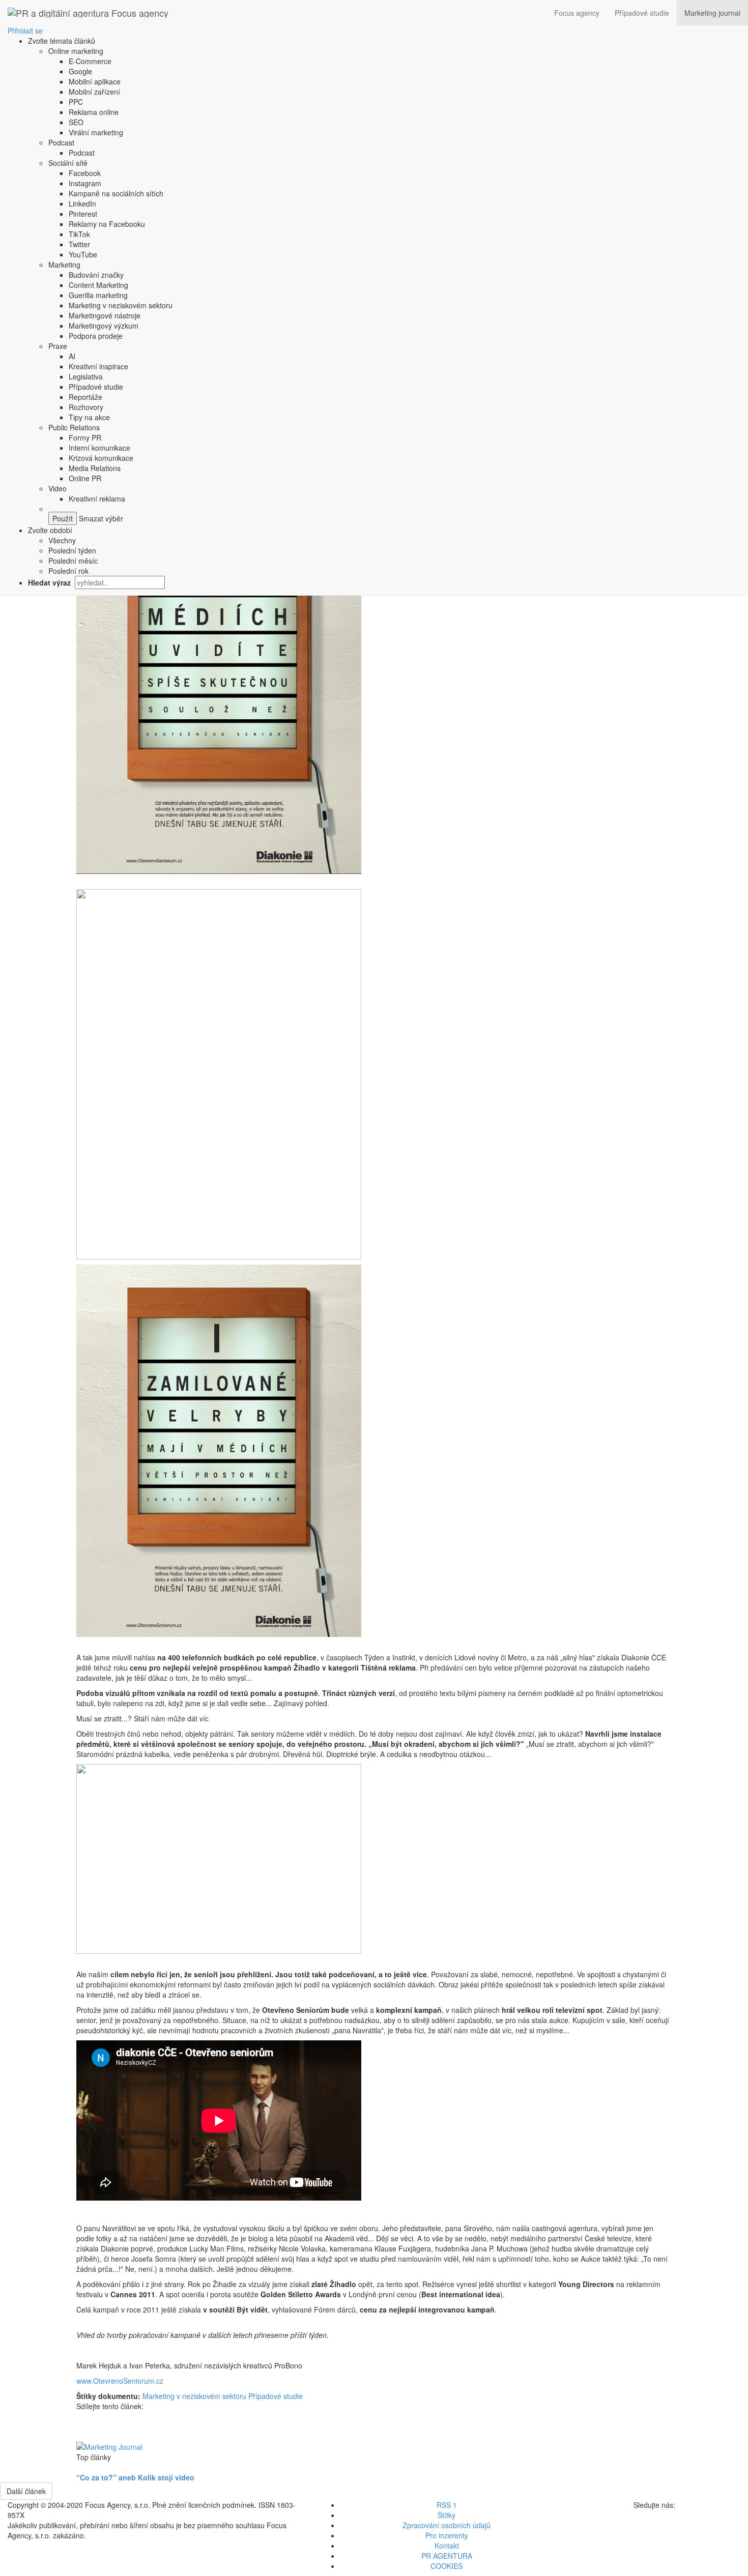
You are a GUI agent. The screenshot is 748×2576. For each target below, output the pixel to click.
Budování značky (96, 275)
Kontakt (447, 2545)
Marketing (64, 265)
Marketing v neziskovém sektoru (121, 305)
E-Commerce (90, 61)
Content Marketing (98, 285)
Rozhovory (86, 407)
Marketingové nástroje (105, 315)
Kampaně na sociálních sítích (116, 193)
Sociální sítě (68, 163)
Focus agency (577, 13)
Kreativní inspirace (98, 366)
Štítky (447, 2515)
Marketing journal (712, 13)
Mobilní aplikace (95, 81)
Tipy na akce (89, 417)
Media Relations (95, 468)
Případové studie (642, 13)
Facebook (85, 173)
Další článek (26, 2491)
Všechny (62, 540)
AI (72, 356)
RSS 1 (447, 2505)
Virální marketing (96, 132)
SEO (76, 122)
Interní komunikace (99, 448)
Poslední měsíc (73, 561)
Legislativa (86, 376)
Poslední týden (72, 550)
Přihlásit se (25, 31)
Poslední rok (68, 571)
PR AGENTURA (447, 2556)
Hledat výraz (50, 582)
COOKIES (447, 2566)
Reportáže (85, 397)
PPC (76, 102)
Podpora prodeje (96, 336)
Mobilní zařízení (94, 92)
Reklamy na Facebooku (107, 224)
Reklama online (94, 112)
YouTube (83, 254)
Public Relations (74, 427)
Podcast (61, 142)
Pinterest (83, 214)
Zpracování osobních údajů (447, 2525)
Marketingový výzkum (104, 326)
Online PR (85, 478)
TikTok (79, 234)
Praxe (58, 346)
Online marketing (76, 51)
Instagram (85, 183)
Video (57, 488)
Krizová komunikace (101, 458)
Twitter (79, 244)
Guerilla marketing (98, 295)
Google (80, 71)
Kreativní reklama (97, 499)
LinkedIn (82, 203)
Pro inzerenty (447, 2535)
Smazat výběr (100, 518)
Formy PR (85, 437)
